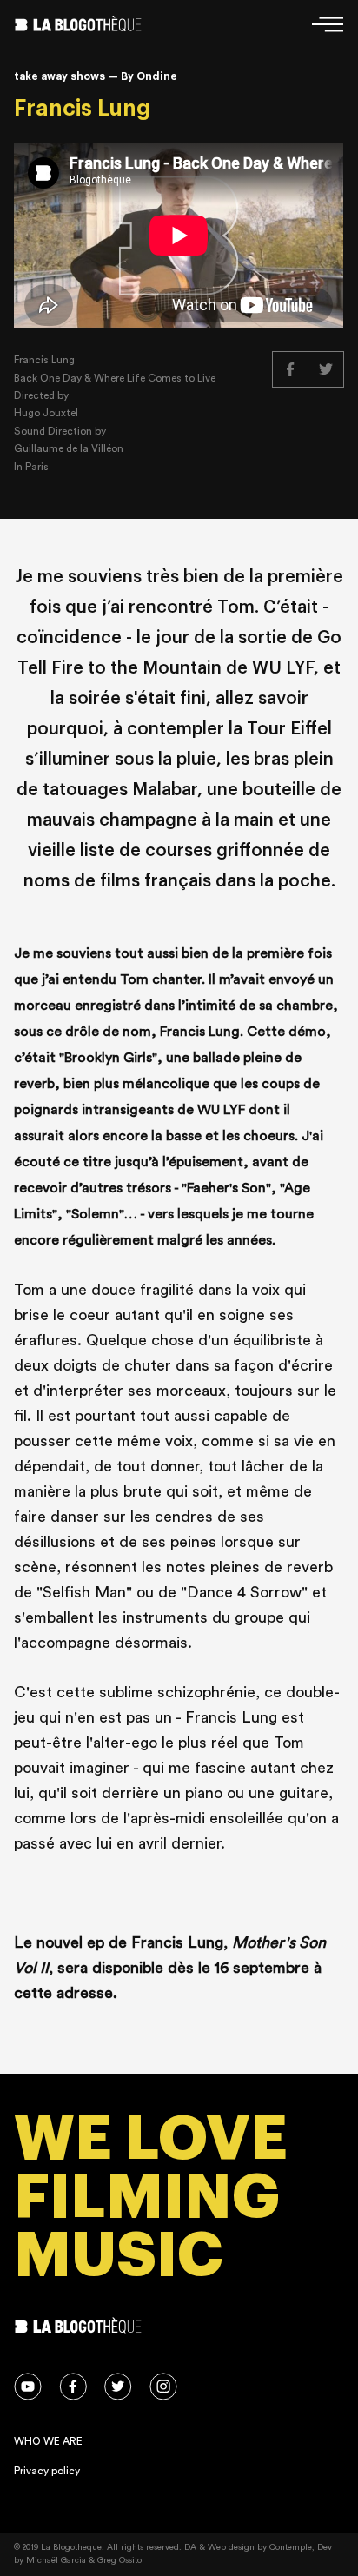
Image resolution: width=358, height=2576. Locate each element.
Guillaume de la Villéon (69, 448)
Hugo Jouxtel (46, 413)
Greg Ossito (119, 2560)
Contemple (291, 2547)
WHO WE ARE (48, 2441)
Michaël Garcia (56, 2560)
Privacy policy (47, 2471)
